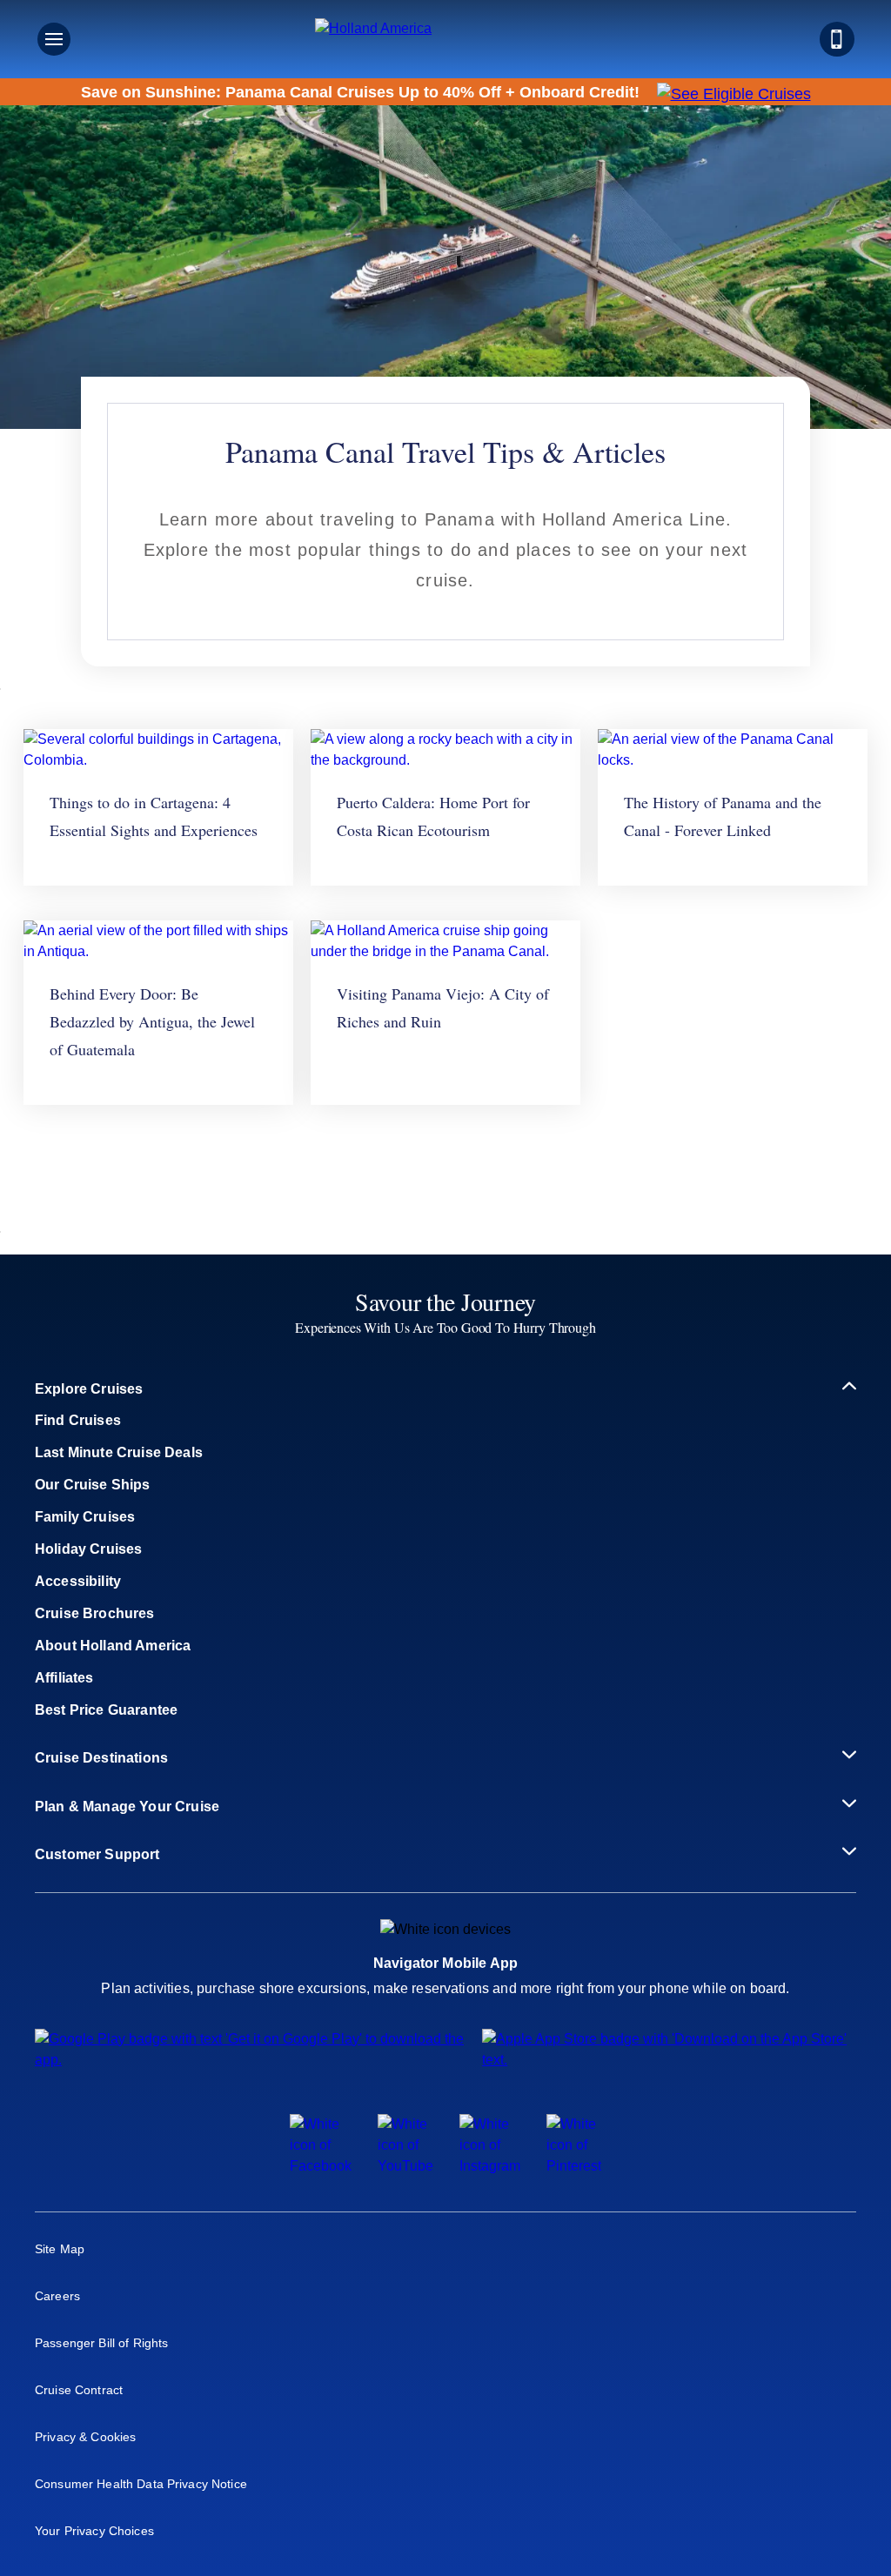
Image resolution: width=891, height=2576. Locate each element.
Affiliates (64, 1678)
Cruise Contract (79, 2390)
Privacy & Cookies (85, 2437)
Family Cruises (85, 1517)
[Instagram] (490, 2166)
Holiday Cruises (88, 1549)
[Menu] (54, 39)
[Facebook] (321, 2166)
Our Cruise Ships (93, 1485)
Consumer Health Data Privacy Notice (141, 2484)
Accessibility (78, 1581)
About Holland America (113, 1646)
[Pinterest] (574, 2166)
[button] (445, 39)
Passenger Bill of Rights (101, 2343)
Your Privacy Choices (94, 2531)
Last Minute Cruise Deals (119, 1452)
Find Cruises (78, 1420)
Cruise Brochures (95, 1613)
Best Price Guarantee (106, 1710)
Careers (57, 2296)
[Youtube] (405, 2166)
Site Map (60, 2249)
